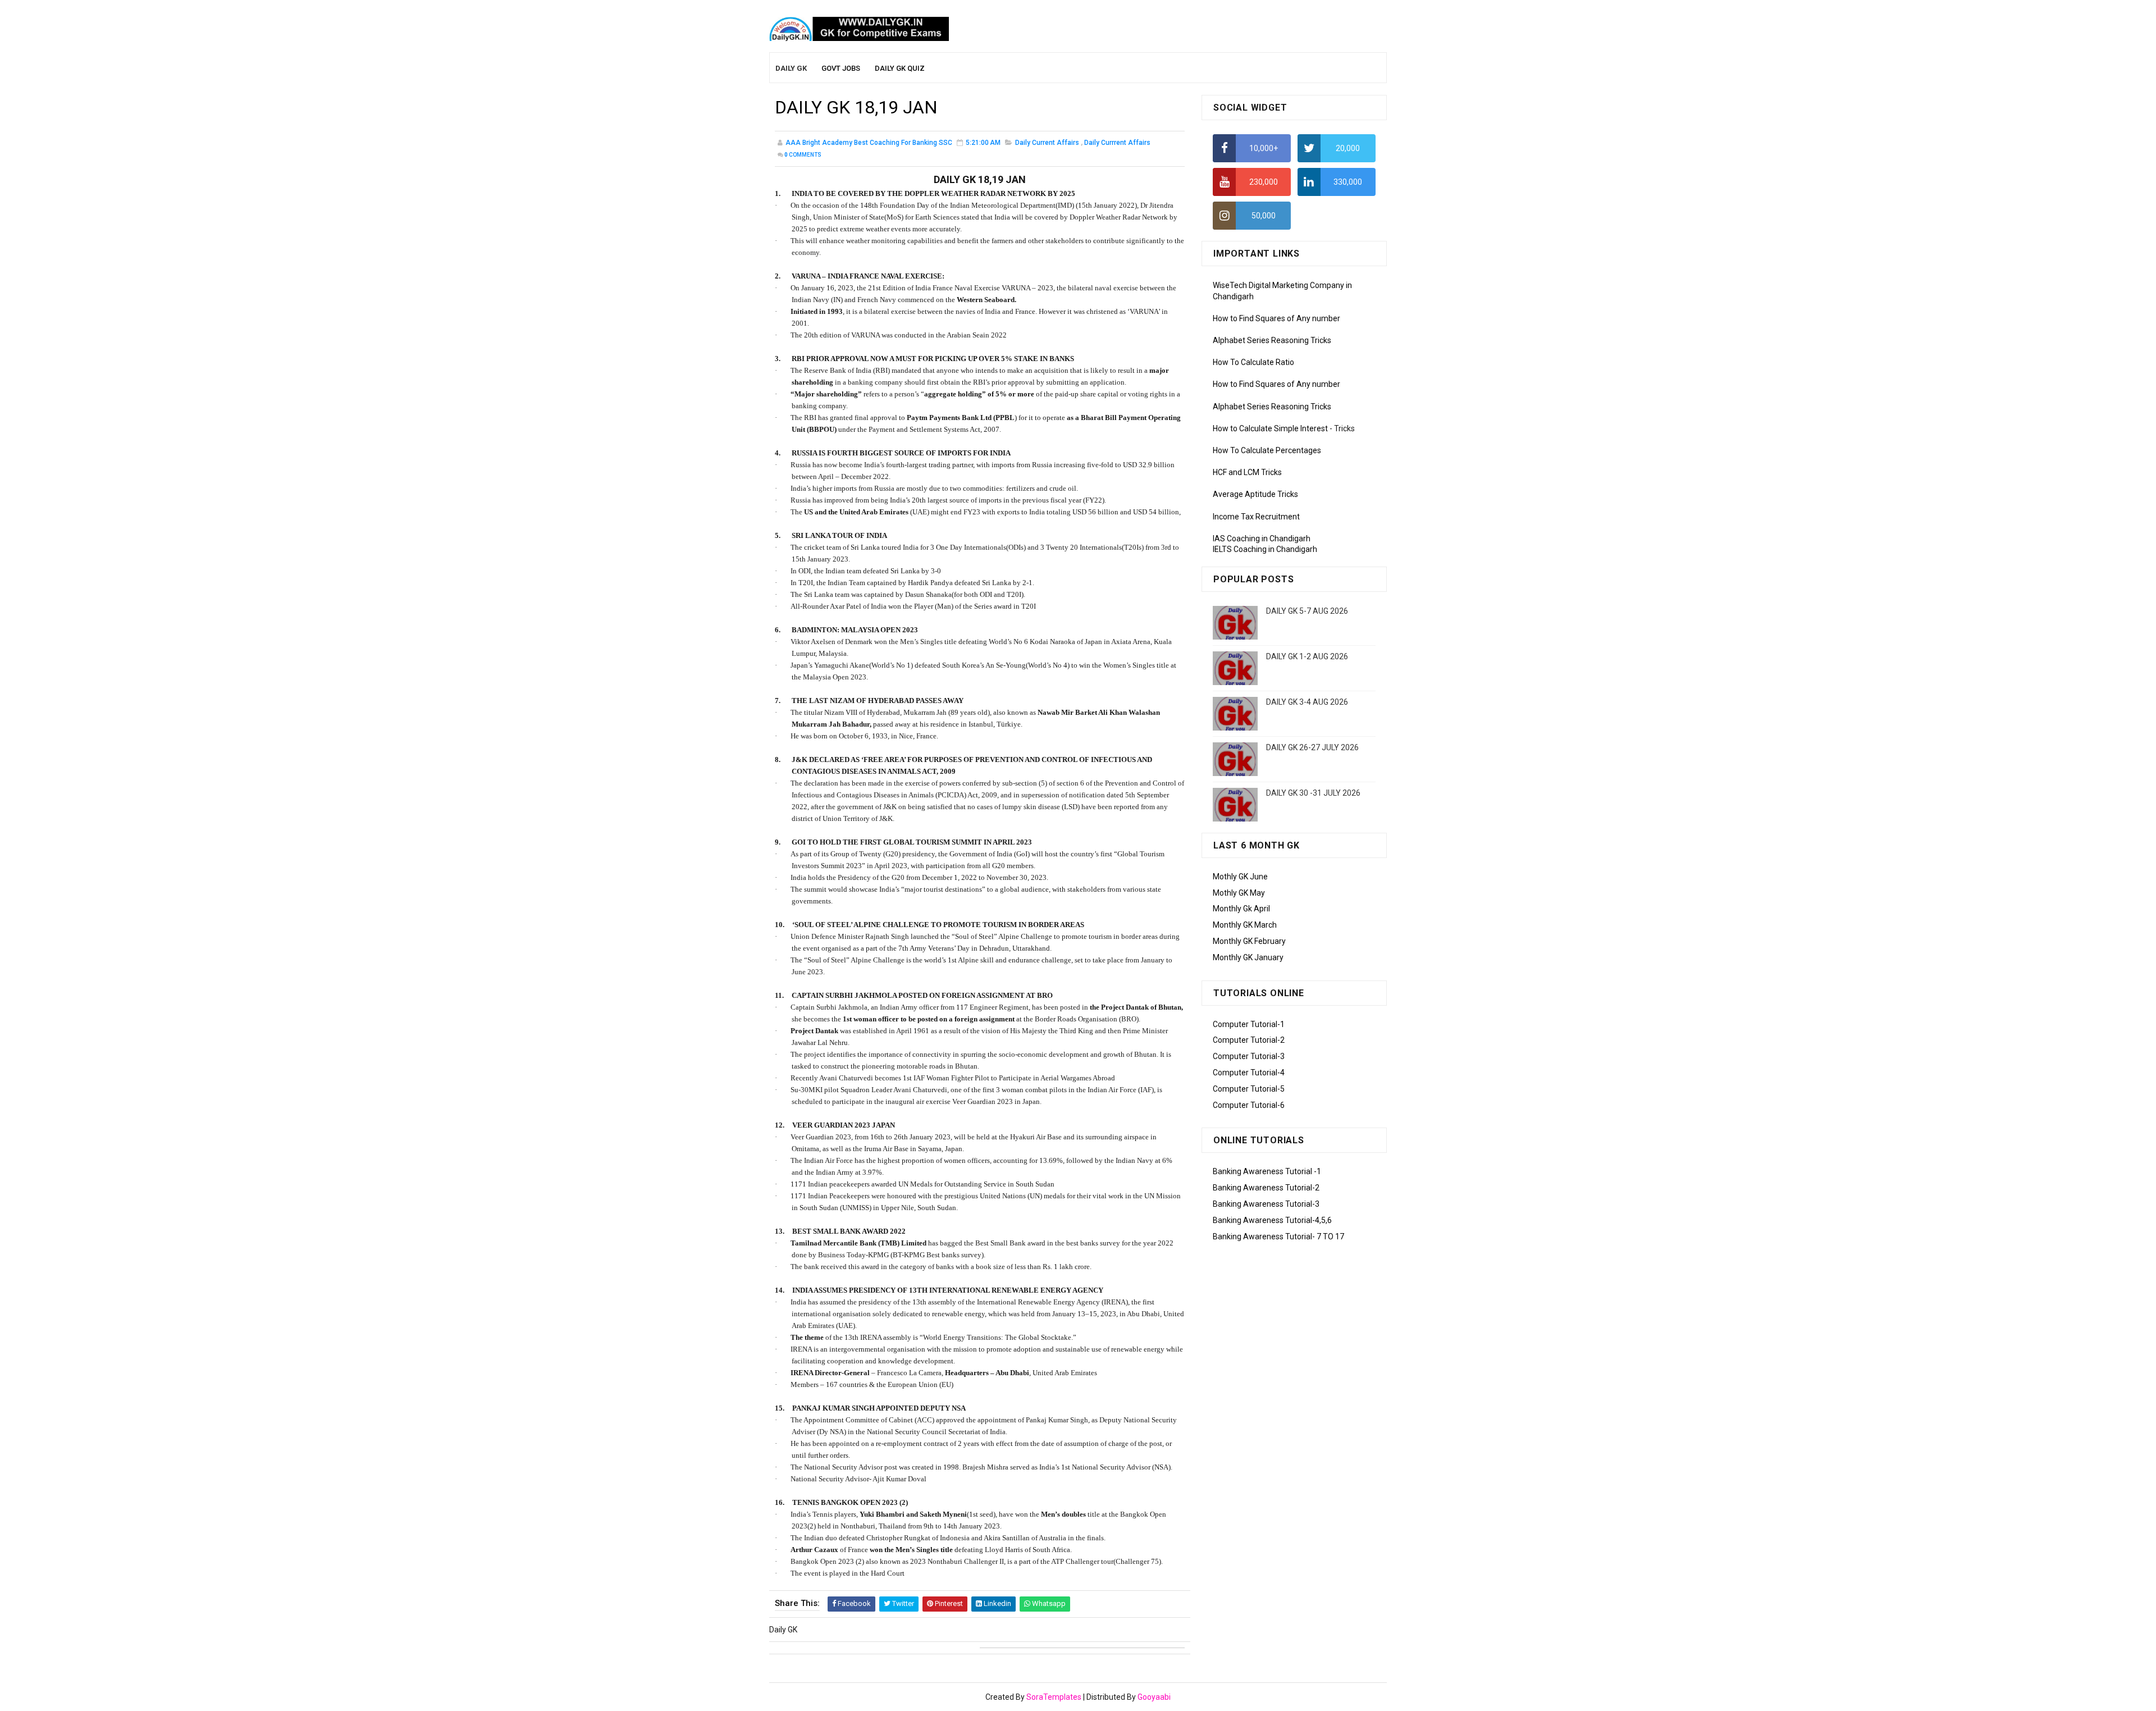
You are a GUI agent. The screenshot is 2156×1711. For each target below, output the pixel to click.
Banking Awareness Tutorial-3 (1266, 1204)
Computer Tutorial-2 (1249, 1040)
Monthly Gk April (1241, 909)
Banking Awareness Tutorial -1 (1267, 1171)
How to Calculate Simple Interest (1270, 428)
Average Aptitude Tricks (1255, 494)
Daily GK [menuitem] (791, 68)
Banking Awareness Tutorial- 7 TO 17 (1278, 1237)
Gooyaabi (1154, 1697)
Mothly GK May (1239, 893)
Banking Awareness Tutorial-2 (1266, 1188)
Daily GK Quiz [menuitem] (900, 68)
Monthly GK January (1248, 957)
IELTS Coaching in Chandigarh (1265, 549)
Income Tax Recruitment (1256, 517)
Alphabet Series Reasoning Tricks (1272, 340)
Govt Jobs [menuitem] (841, 68)
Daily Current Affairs (1047, 143)
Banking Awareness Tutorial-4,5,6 (1272, 1220)
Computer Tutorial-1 (1249, 1024)
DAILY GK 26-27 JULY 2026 (1312, 747)
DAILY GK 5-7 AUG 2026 (1307, 611)
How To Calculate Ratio (1253, 362)
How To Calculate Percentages (1267, 450)
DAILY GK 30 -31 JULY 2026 (1313, 793)
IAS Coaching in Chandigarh (1262, 539)
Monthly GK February (1249, 941)
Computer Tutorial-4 (1249, 1073)
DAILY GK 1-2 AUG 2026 (1307, 656)
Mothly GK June (1240, 877)
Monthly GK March (1245, 925)
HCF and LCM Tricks (1247, 472)
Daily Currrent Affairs (1117, 143)
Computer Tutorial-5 (1249, 1089)
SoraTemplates (1054, 1697)
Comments (803, 155)
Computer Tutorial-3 (1249, 1056)
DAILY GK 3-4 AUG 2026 (1307, 702)
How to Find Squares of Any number (1276, 318)
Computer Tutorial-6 (1249, 1105)
